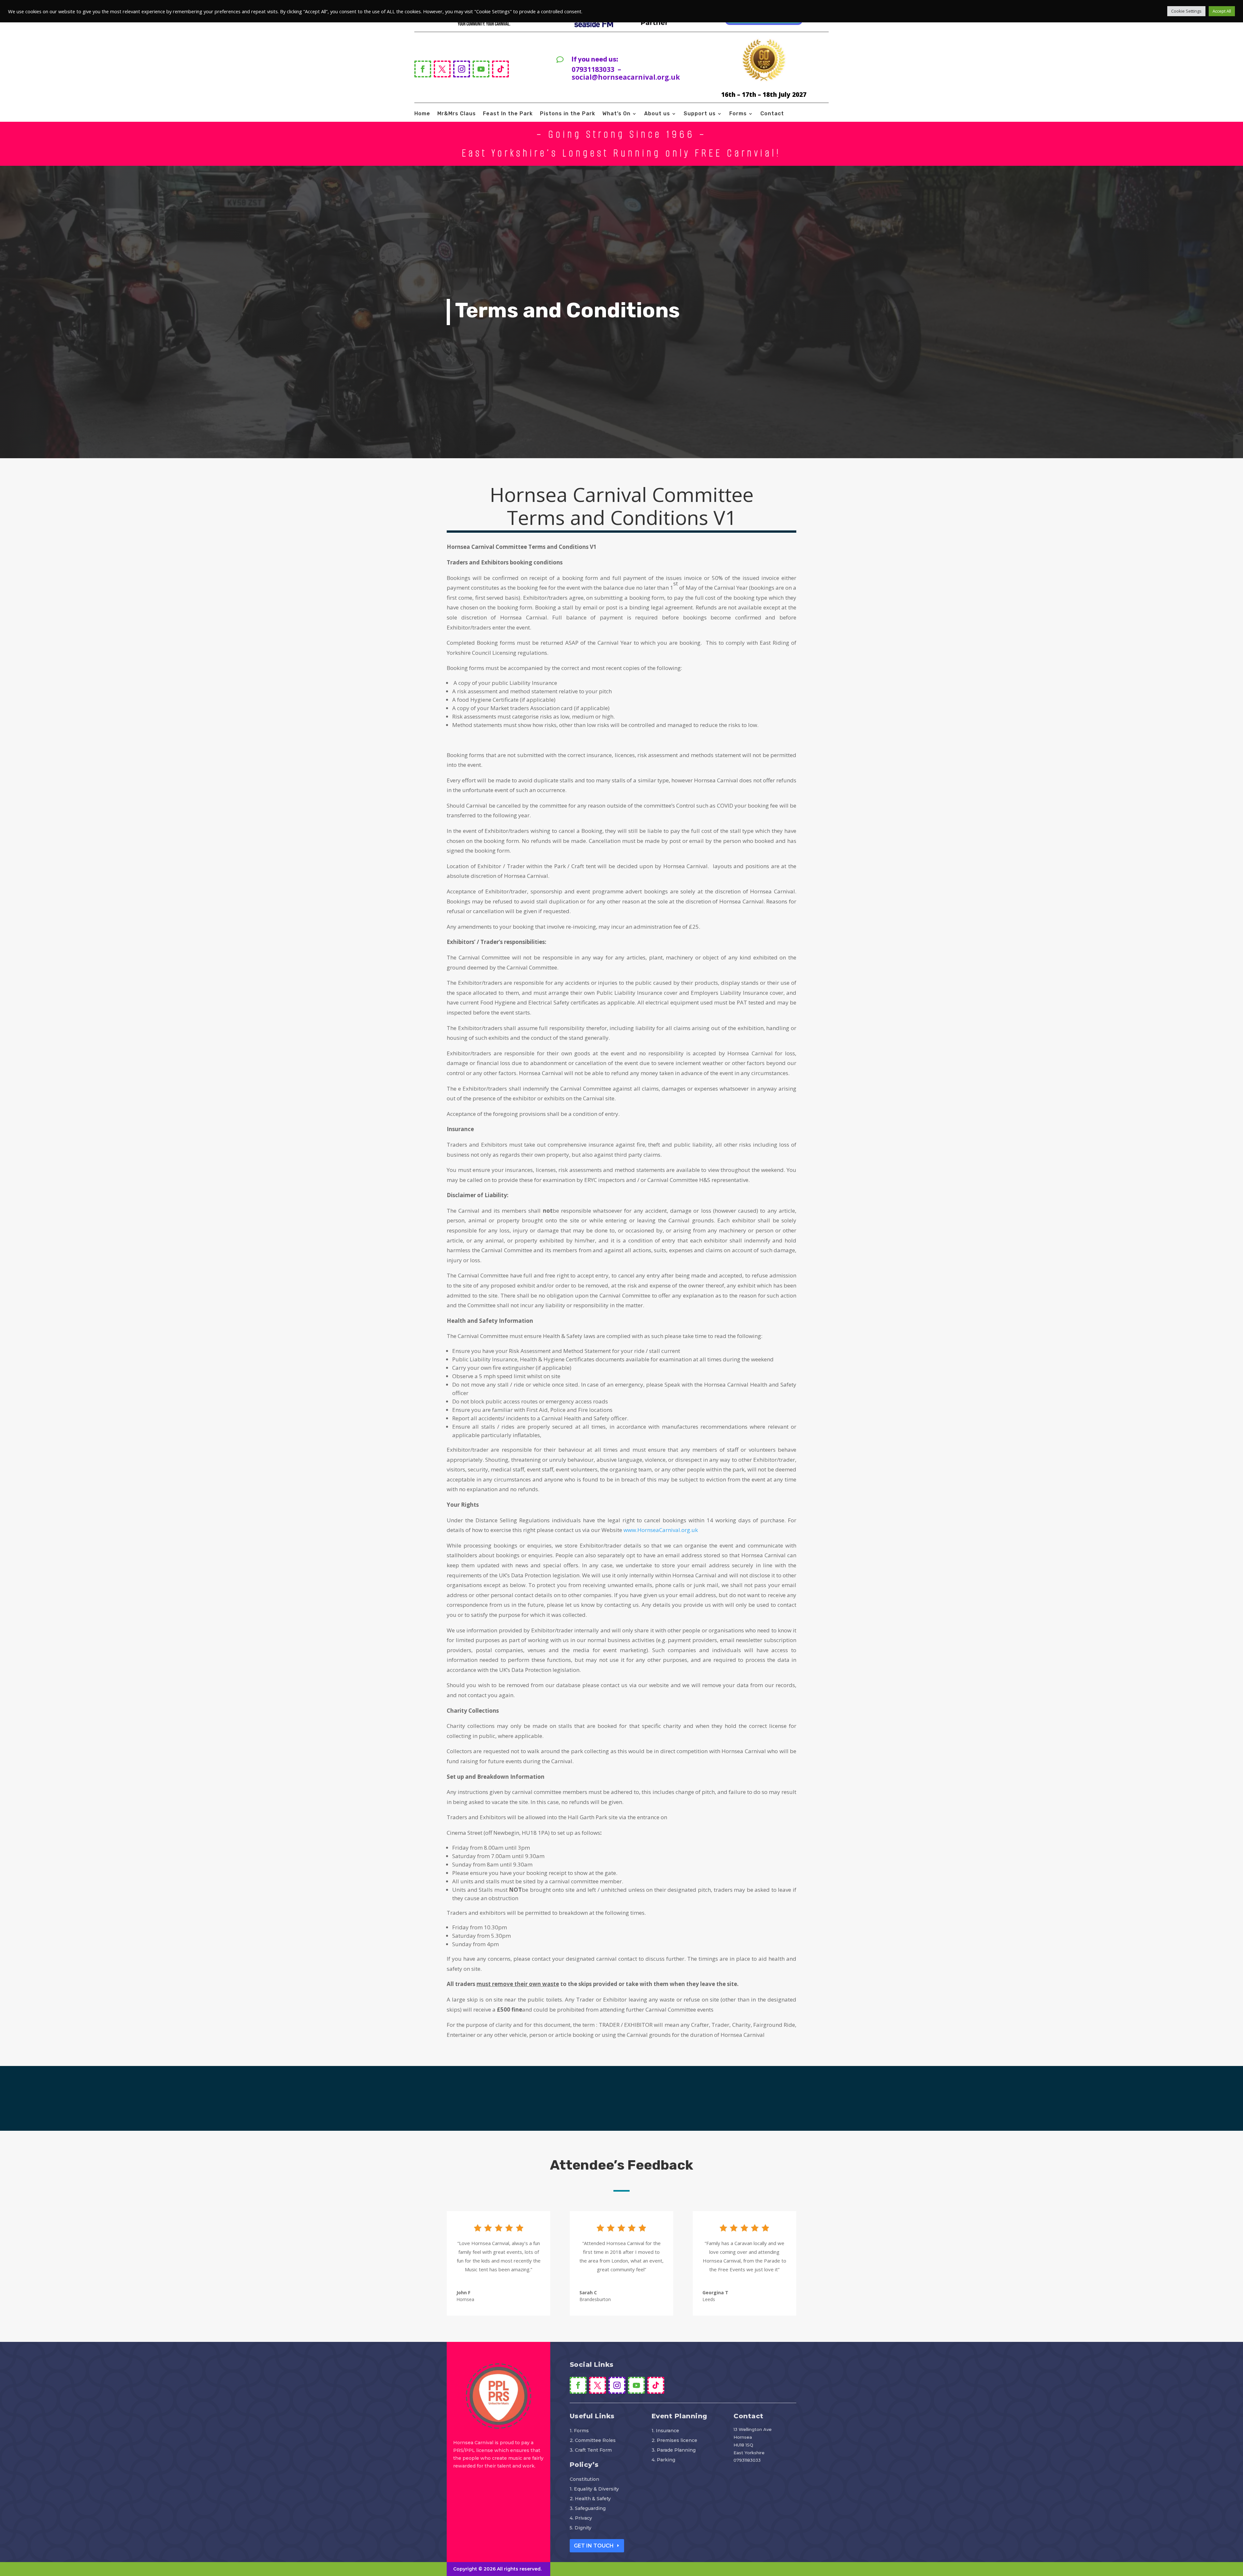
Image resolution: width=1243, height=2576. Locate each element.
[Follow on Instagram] (462, 69)
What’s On (616, 114)
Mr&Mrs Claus (457, 114)
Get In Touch (594, 2546)
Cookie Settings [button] (1186, 11)
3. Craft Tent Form (591, 2450)
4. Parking (663, 2460)
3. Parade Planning (674, 2450)
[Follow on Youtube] (481, 69)
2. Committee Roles (593, 2441)
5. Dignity (581, 2528)
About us (657, 114)
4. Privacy (581, 2518)
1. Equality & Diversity (594, 2489)
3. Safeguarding (588, 2509)
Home (422, 114)
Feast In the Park (508, 114)
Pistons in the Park (568, 114)
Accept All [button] (1222, 11)
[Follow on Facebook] (423, 69)
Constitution (584, 2480)
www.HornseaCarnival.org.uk (661, 1530)
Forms (738, 114)
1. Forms (579, 2431)
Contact (772, 114)
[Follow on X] (442, 69)
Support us (700, 114)
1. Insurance (665, 2431)
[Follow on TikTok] (500, 69)
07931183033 (747, 2460)
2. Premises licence (674, 2441)
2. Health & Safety (590, 2499)
